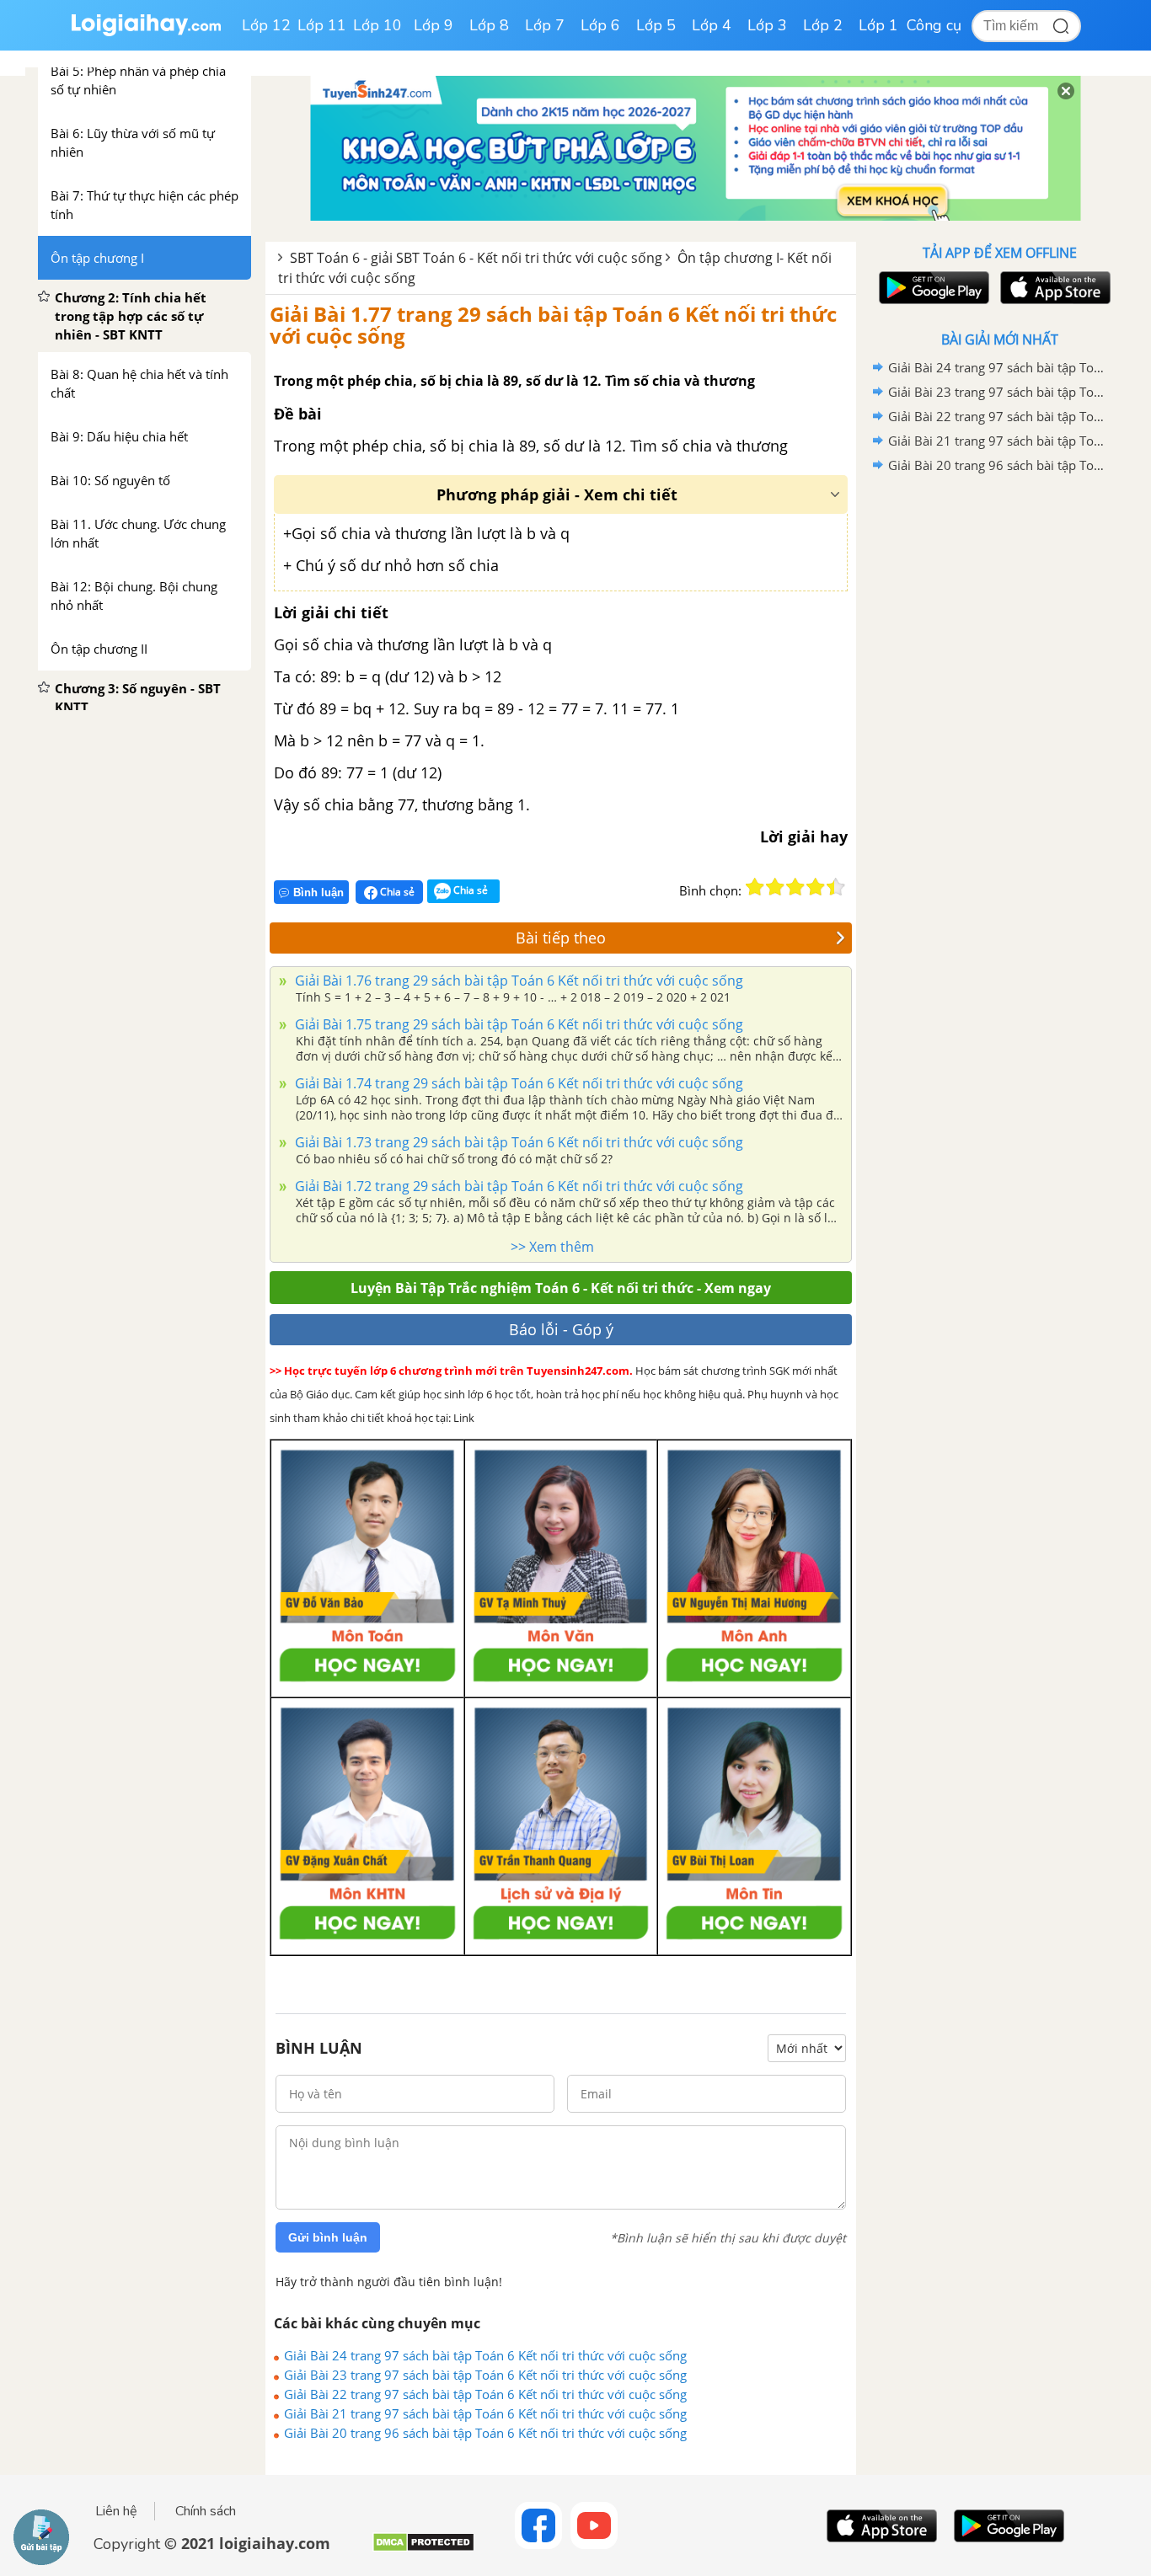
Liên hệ (116, 2511)
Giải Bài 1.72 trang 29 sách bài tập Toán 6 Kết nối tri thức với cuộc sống (517, 1186)
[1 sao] (755, 887)
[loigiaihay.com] (146, 32)
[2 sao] (775, 887)
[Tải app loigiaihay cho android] (932, 288)
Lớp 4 (712, 25)
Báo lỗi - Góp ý (561, 1329)
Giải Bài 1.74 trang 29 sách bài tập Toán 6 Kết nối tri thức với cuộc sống (517, 1083)
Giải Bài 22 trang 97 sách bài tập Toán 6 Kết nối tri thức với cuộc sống (485, 2394)
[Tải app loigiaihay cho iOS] (1053, 288)
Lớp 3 (767, 25)
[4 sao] (816, 887)
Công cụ (934, 25)
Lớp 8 (489, 25)
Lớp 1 (878, 25)
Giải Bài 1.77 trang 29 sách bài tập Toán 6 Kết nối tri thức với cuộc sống (553, 325)
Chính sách (206, 2511)
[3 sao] (795, 887)
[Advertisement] (999, 746)
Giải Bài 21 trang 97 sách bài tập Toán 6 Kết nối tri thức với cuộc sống (485, 2413)
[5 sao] (836, 887)
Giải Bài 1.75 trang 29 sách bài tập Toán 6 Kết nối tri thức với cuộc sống (517, 1024)
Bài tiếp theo (561, 938)
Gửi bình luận (328, 2237)
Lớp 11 (322, 25)
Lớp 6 (600, 25)
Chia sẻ (396, 892)
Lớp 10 (377, 25)
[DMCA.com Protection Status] (423, 2549)
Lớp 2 (823, 25)
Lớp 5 (656, 25)
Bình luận (319, 893)
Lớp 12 (266, 25)
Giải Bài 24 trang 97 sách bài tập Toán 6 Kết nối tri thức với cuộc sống (485, 2355)
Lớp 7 (545, 25)
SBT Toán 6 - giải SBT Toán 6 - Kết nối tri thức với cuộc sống (476, 258)
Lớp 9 (434, 25)
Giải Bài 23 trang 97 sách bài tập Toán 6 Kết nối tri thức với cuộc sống (485, 2375)
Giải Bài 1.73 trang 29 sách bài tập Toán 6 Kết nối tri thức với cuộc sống (517, 1142)
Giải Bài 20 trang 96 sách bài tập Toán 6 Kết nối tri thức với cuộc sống (485, 2433)
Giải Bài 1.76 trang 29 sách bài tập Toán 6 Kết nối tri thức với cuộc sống (517, 981)
